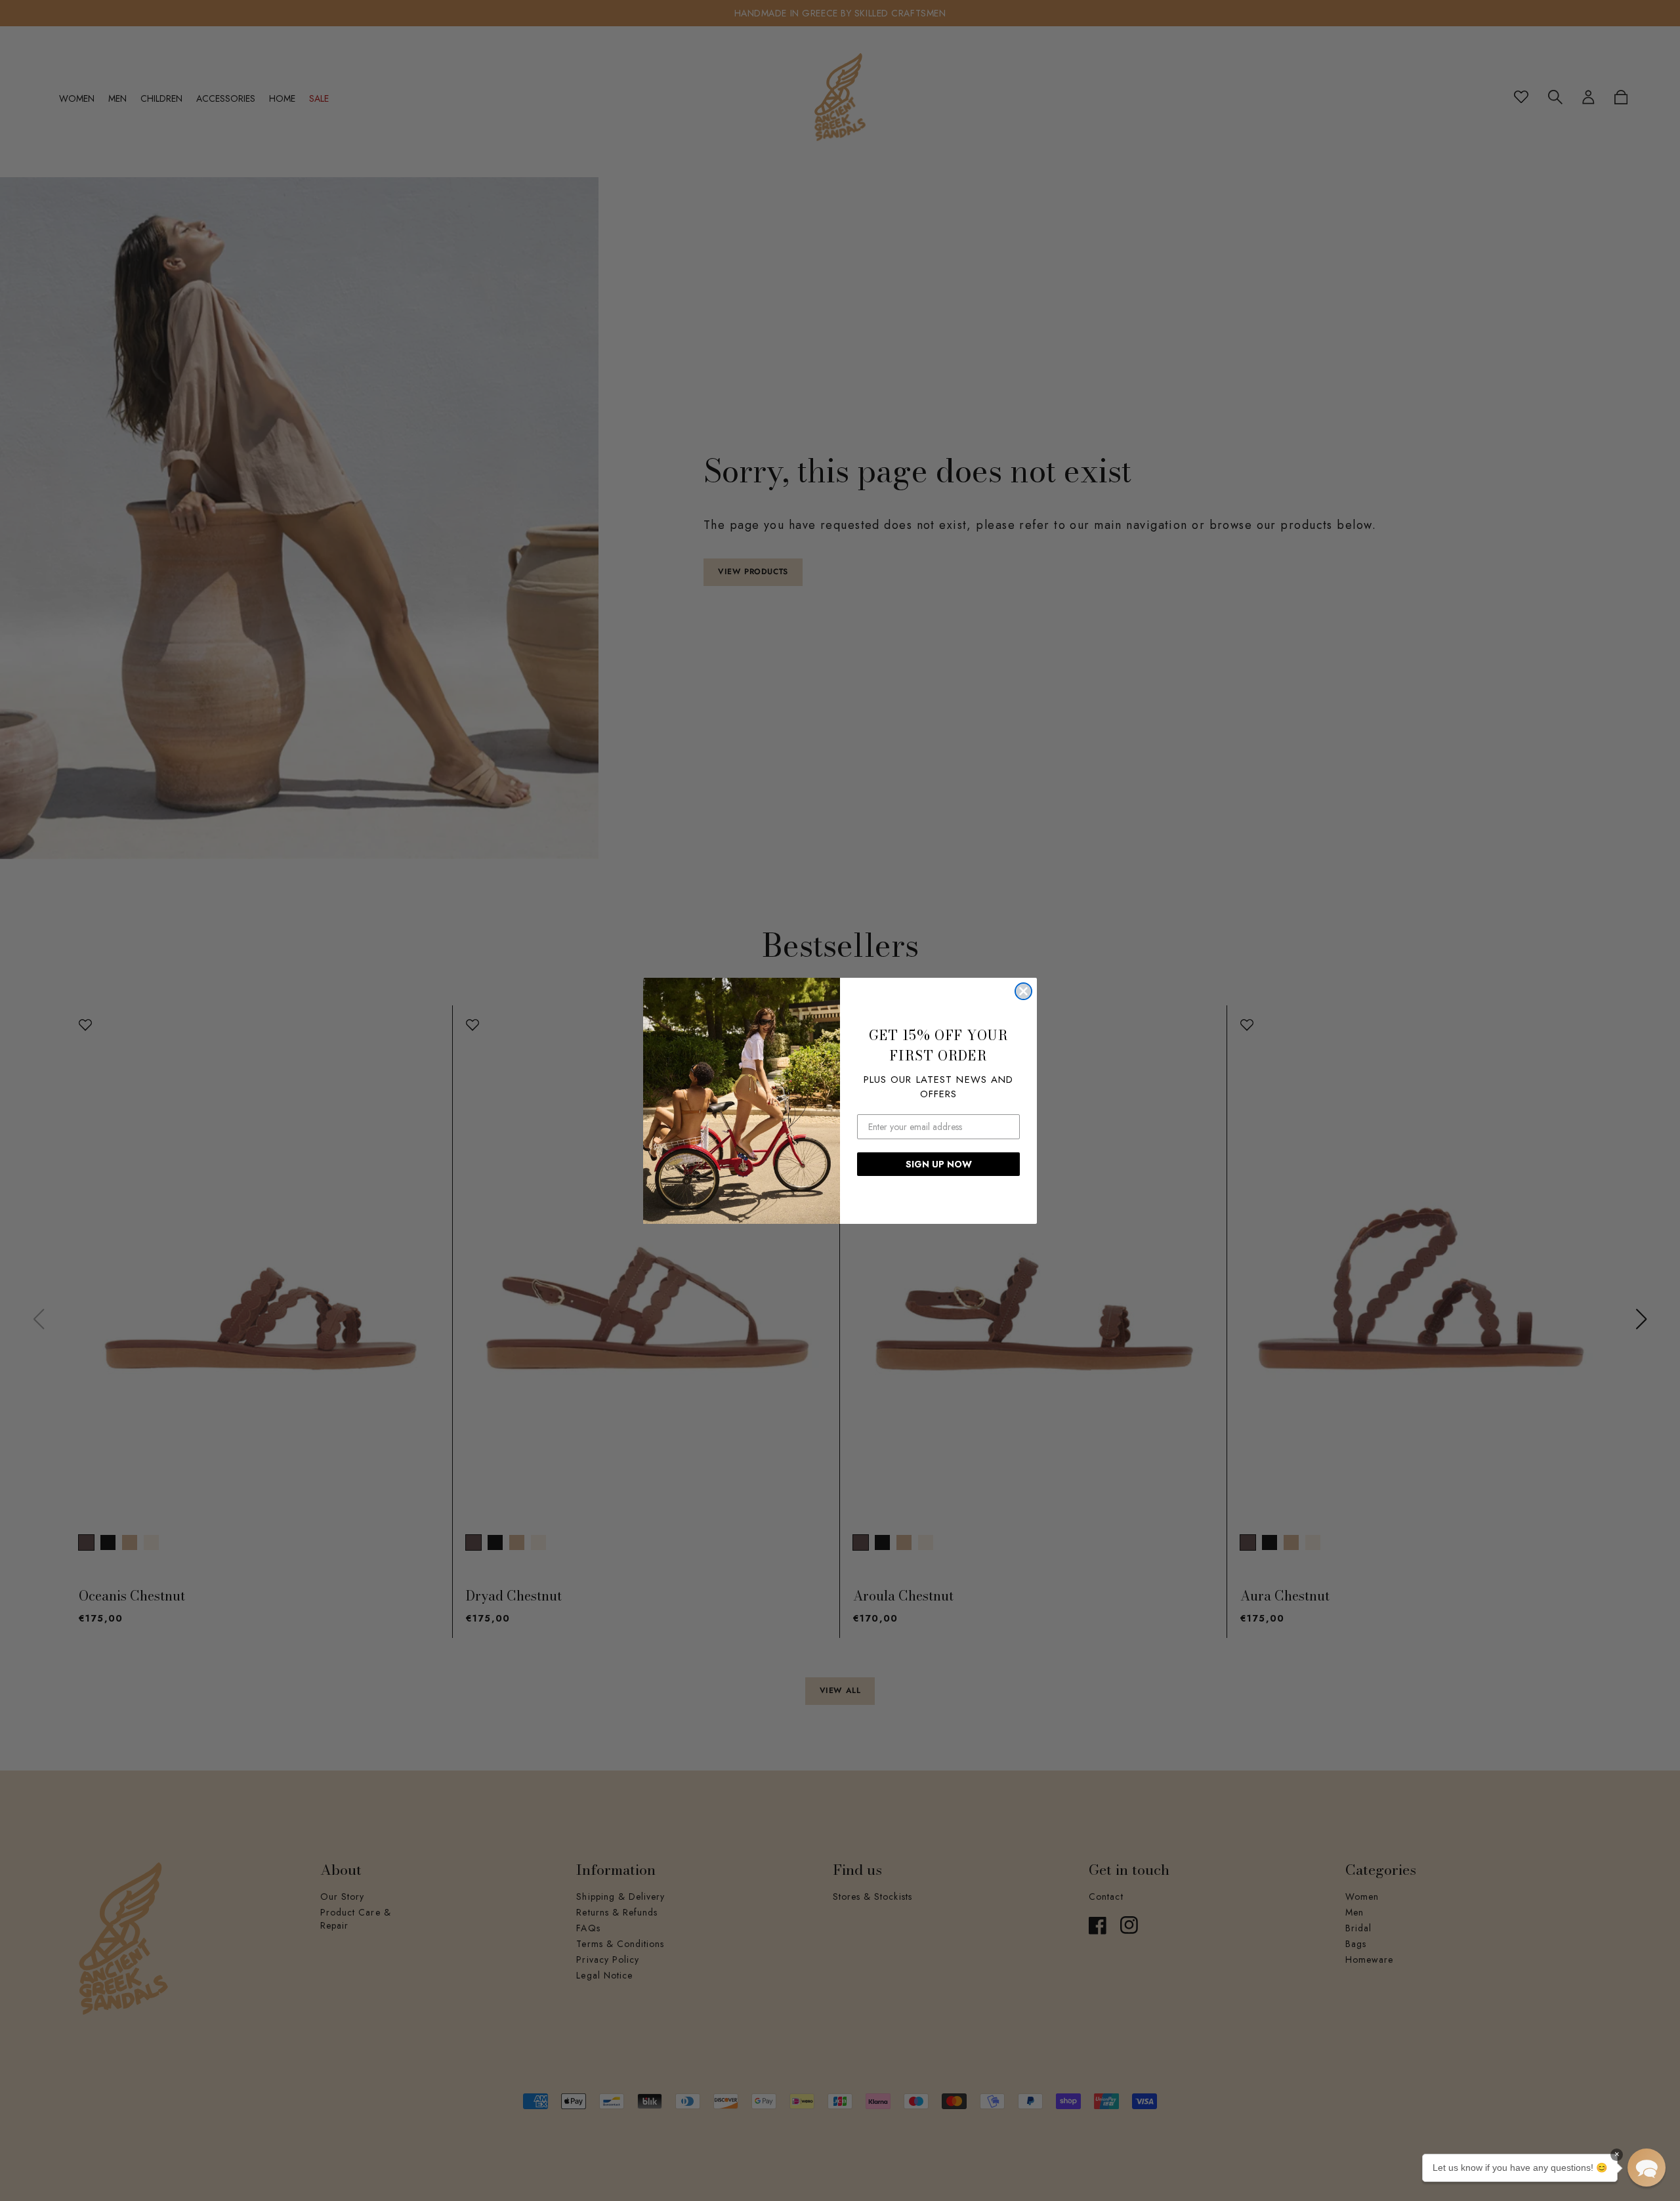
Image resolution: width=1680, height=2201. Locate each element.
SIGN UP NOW (939, 1164)
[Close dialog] (1023, 991)
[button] (1647, 2168)
